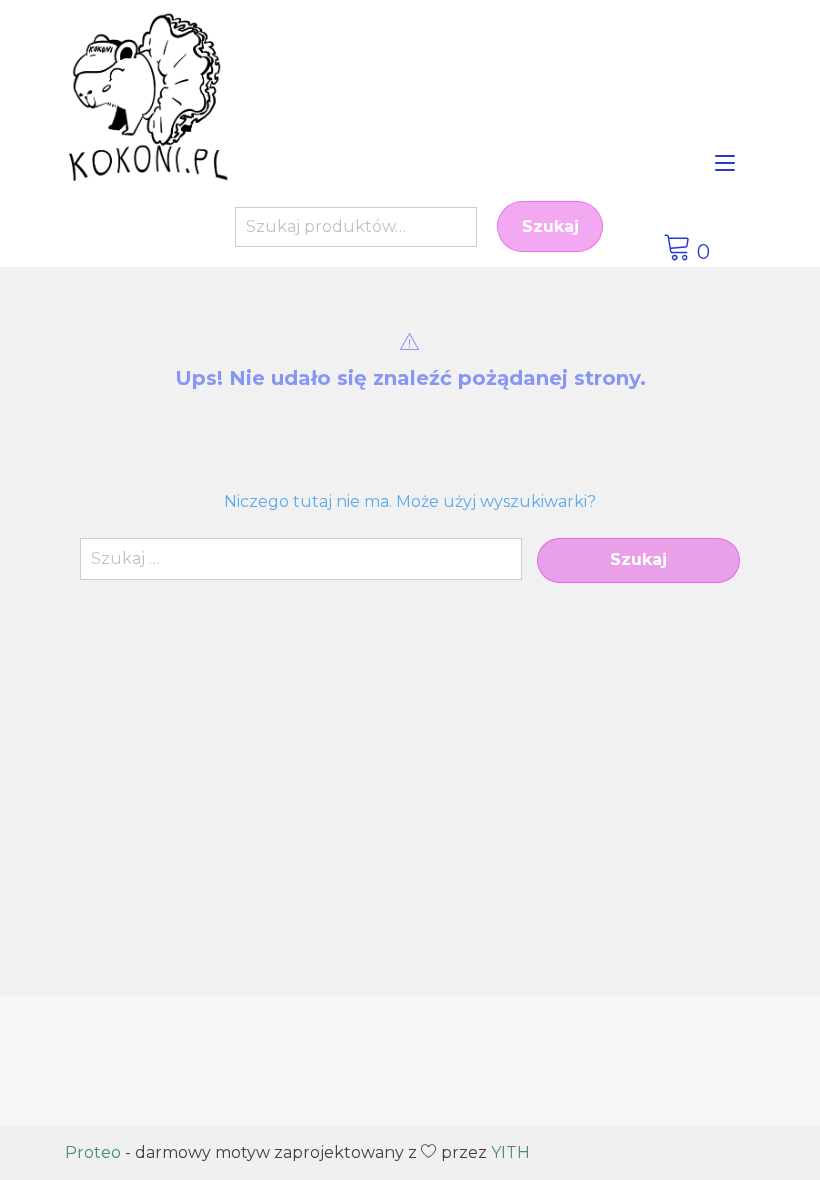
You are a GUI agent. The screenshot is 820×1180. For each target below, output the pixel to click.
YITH (510, 1152)
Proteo (93, 1152)
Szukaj (550, 226)
